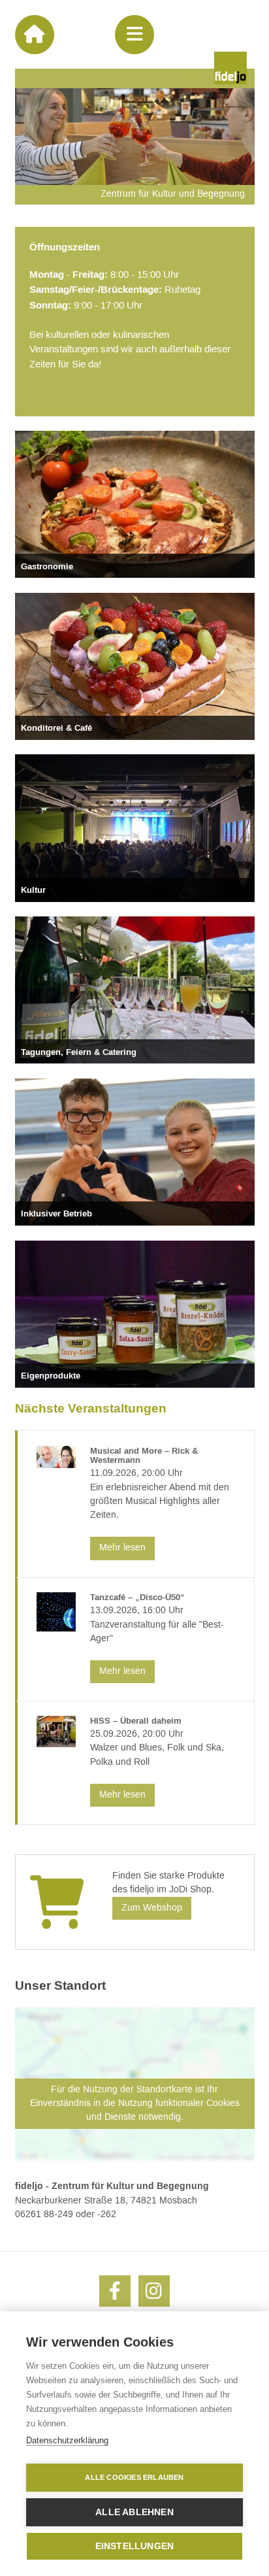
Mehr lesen (122, 1548)
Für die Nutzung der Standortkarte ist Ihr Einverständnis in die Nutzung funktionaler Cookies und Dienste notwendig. (135, 2103)
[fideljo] (230, 68)
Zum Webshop (152, 1908)
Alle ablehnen (134, 2512)
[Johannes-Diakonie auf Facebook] (115, 2291)
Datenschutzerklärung (67, 2440)
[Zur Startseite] (35, 35)
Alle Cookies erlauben (134, 2477)
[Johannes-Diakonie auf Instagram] (154, 2291)
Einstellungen (135, 2546)
